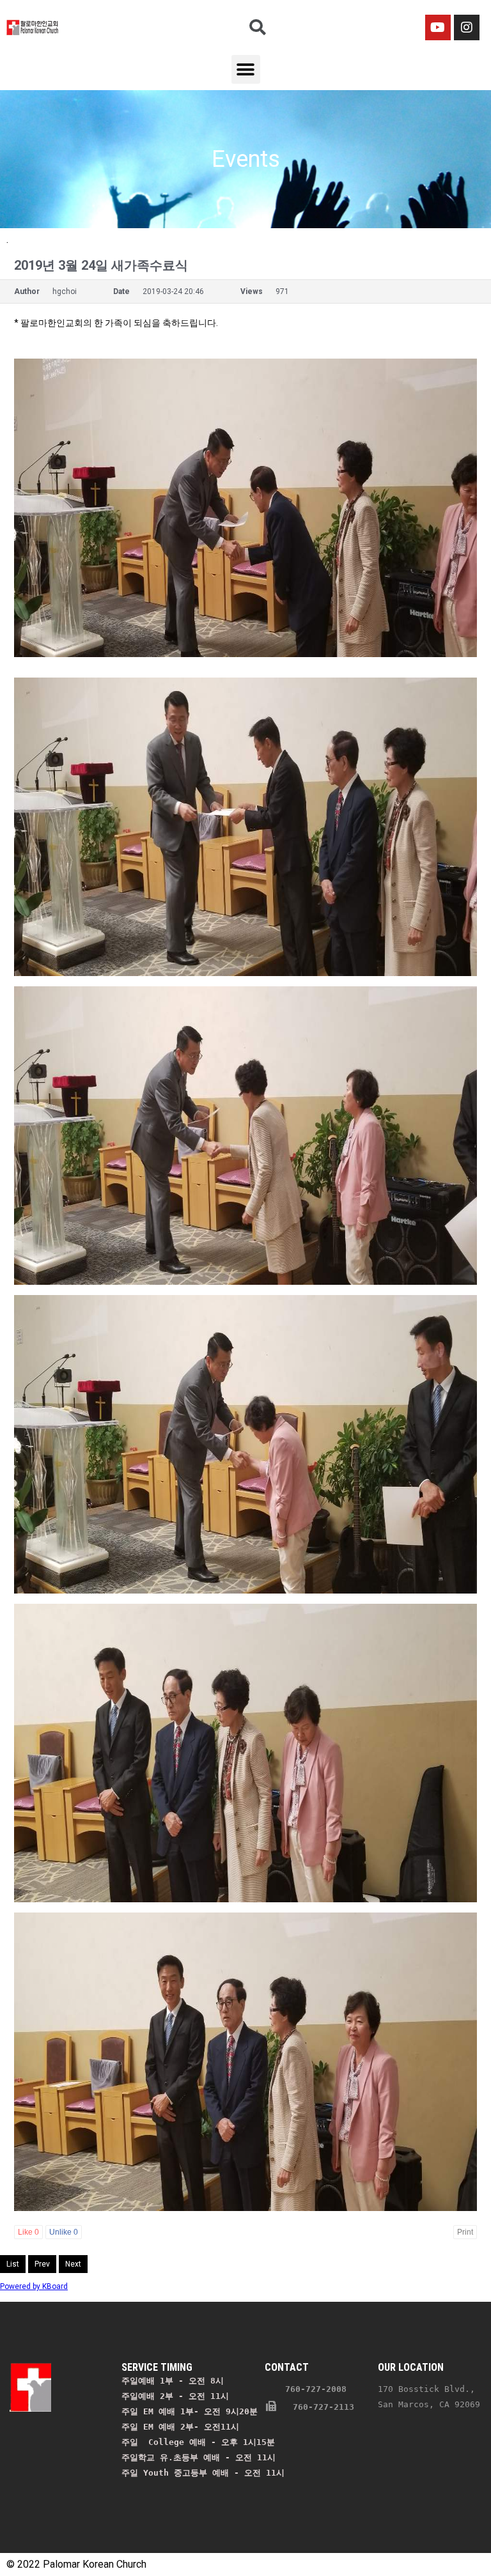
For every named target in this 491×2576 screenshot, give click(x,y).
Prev (42, 2264)
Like (28, 2232)
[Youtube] (438, 27)
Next (73, 2264)
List (13, 2264)
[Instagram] (467, 27)
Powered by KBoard (34, 2286)
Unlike (64, 2232)
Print (465, 2232)
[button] (246, 69)
